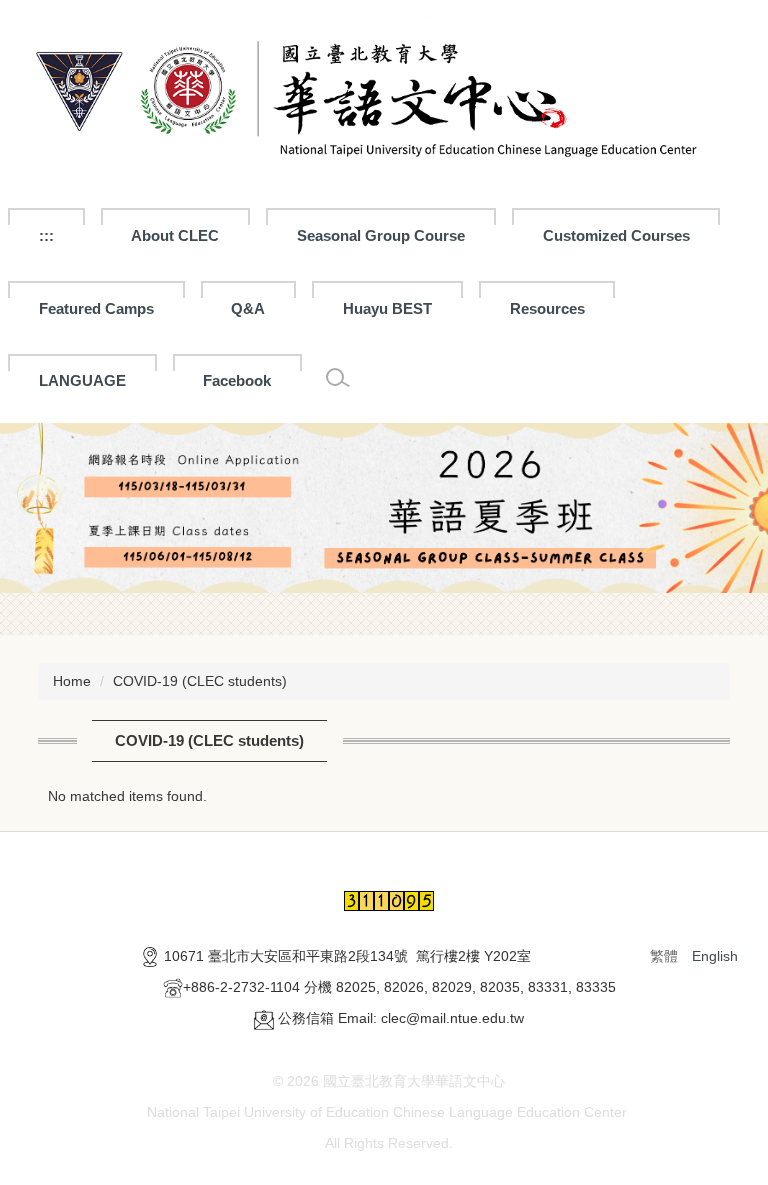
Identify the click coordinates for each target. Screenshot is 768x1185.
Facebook (237, 380)
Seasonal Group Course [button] (381, 235)
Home (72, 681)
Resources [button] (547, 308)
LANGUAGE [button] (82, 380)
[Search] (338, 378)
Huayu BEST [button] (387, 308)
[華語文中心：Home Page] (384, 94)
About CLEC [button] (175, 235)
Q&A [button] (248, 308)
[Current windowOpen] (384, 508)
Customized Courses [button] (616, 235)
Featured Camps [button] (96, 308)
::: (46, 235)
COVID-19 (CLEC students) (200, 681)
